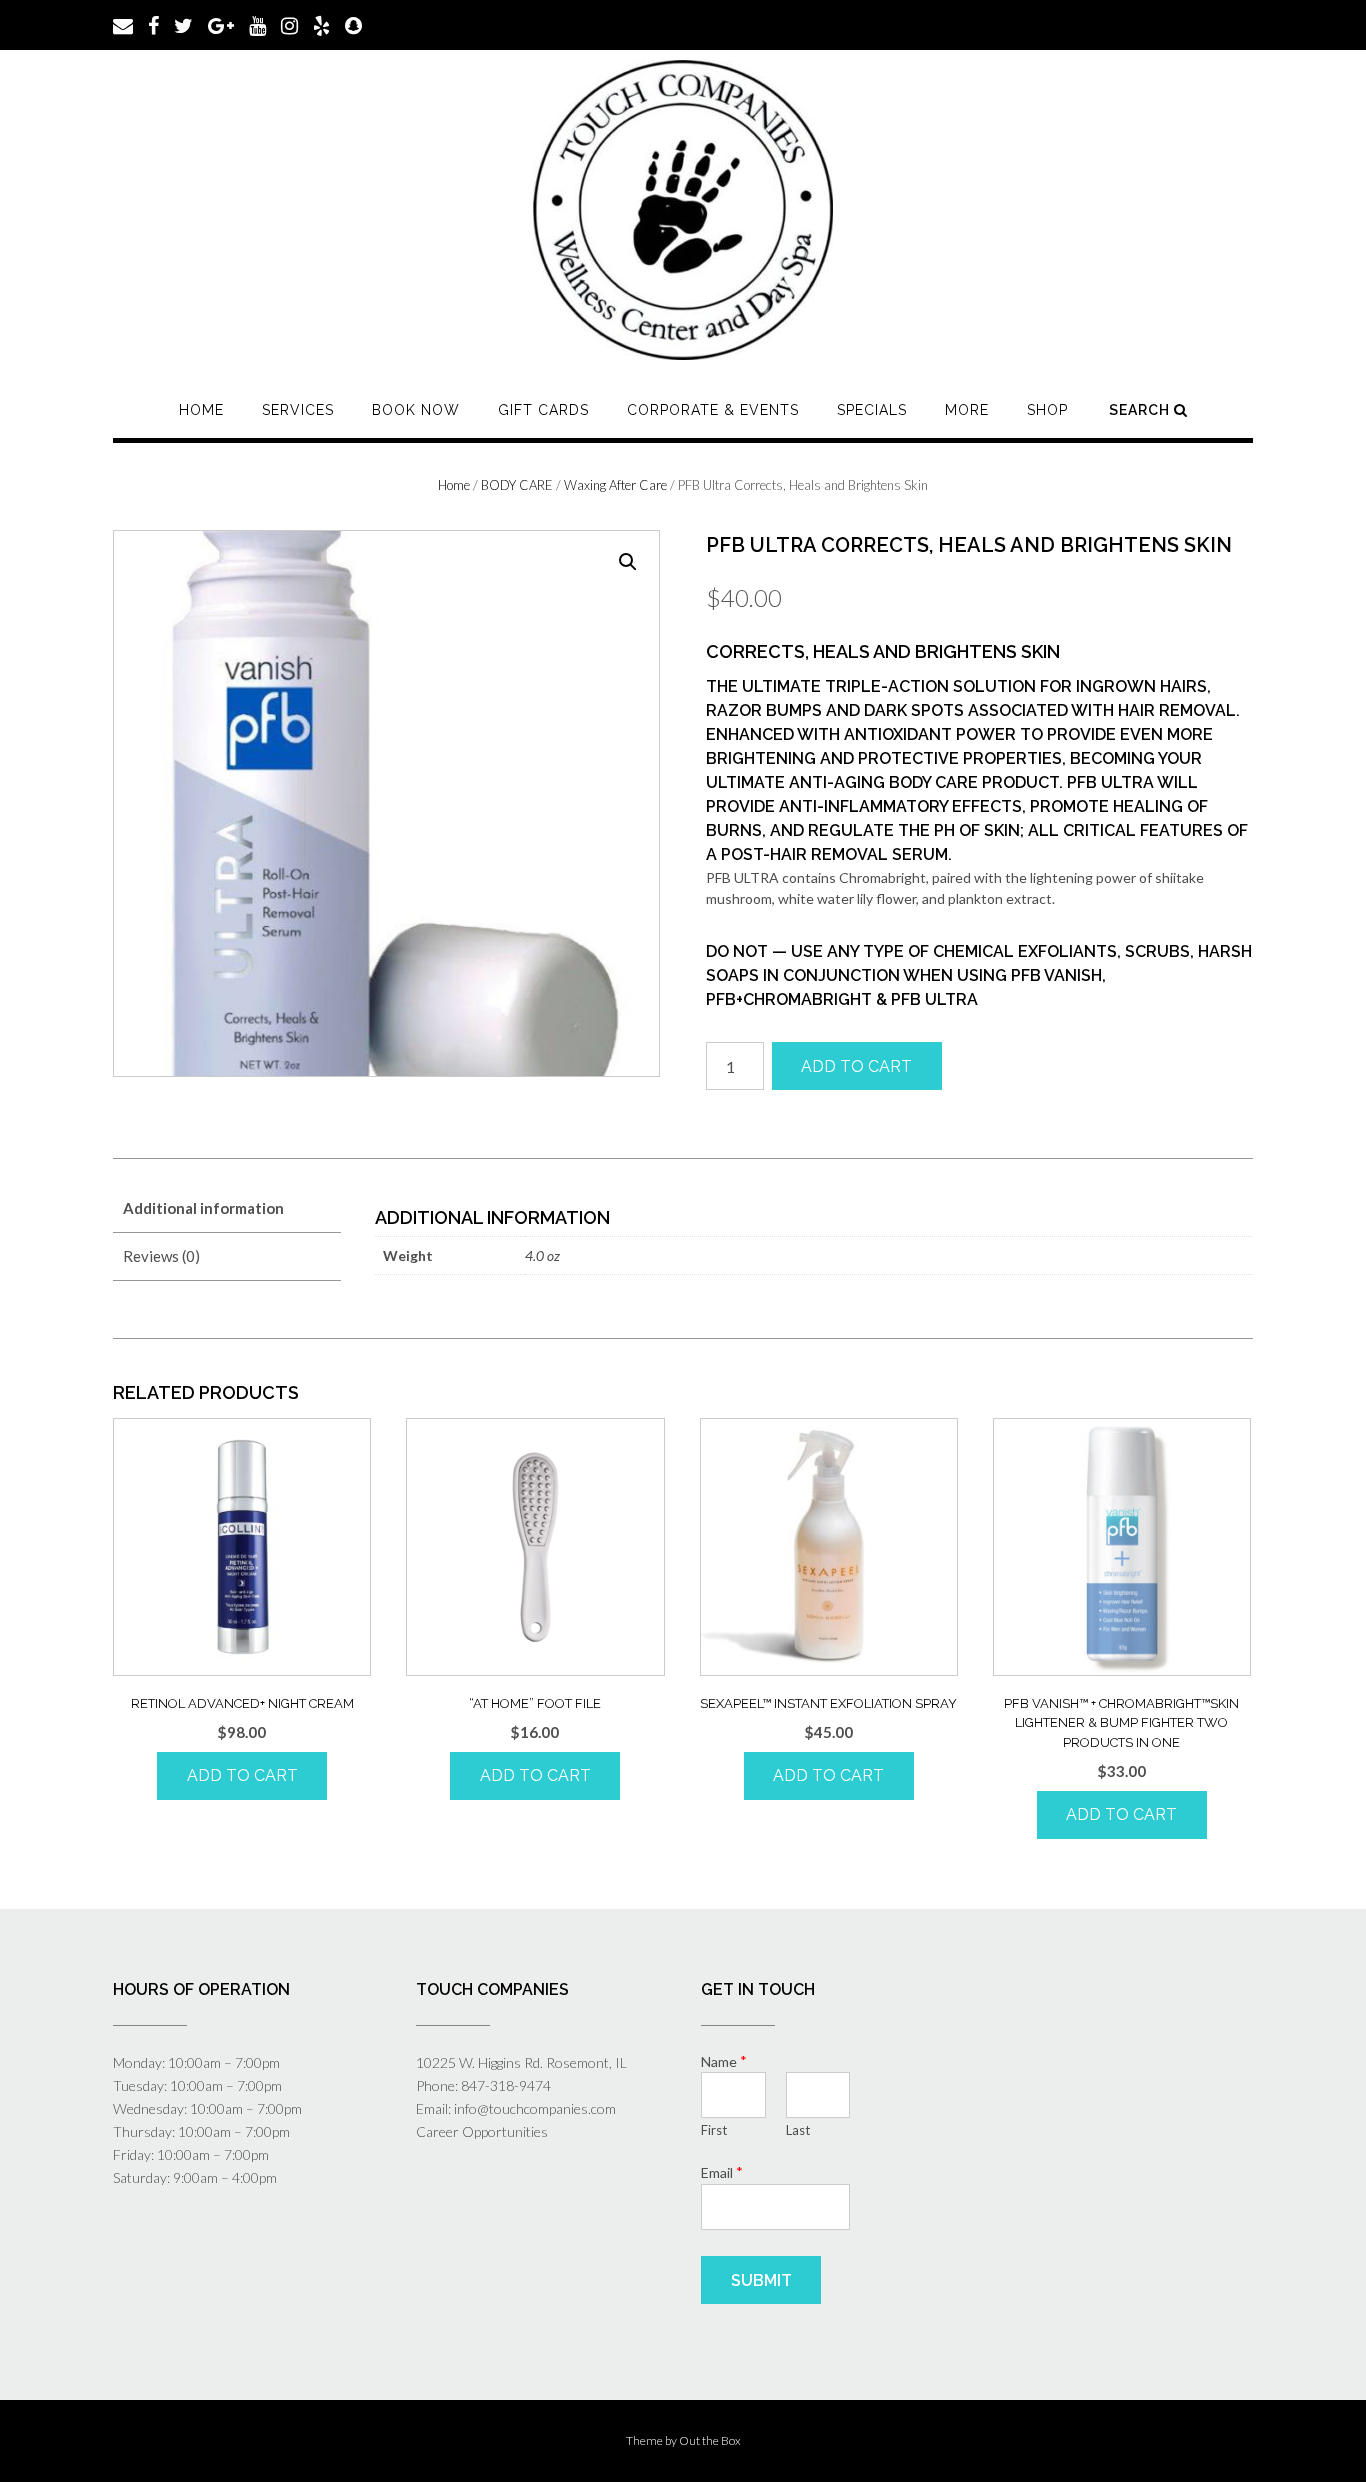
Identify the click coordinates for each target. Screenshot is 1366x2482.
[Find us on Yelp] (321, 24)
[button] (628, 562)
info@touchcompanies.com (535, 2108)
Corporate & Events (713, 410)
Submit (761, 2280)
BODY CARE (517, 485)
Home (201, 410)
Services (298, 410)
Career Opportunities (482, 2131)
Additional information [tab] (203, 1208)
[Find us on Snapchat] (353, 24)
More (967, 410)
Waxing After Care (615, 485)
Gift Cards (543, 410)
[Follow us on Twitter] (183, 24)
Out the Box (710, 2440)
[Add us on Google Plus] (221, 24)
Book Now (416, 410)
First (714, 2130)
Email (722, 2172)
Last (798, 2130)
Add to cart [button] (242, 1775)
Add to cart (856, 1066)
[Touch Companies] (683, 210)
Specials (872, 410)
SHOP (1047, 410)
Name (724, 2061)
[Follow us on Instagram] (289, 24)
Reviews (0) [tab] (161, 1256)
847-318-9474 (506, 2085)
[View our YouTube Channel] (257, 24)
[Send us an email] (123, 24)
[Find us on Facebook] (153, 24)
